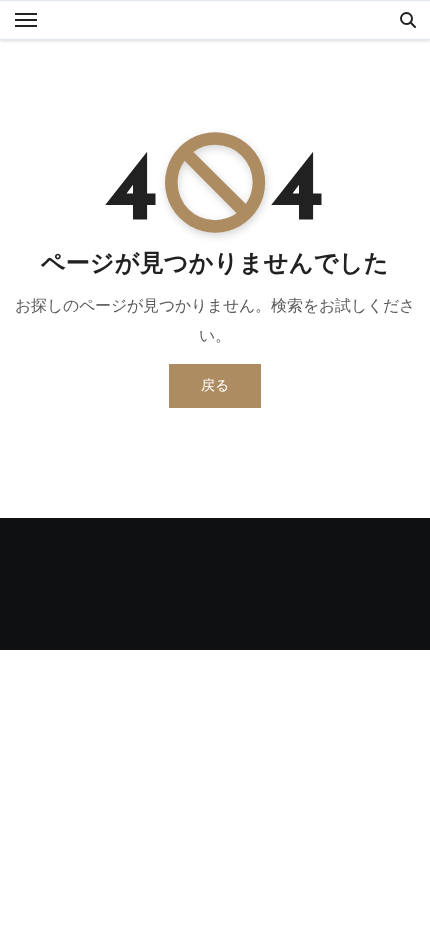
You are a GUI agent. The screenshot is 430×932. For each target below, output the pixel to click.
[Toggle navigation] (26, 20)
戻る (215, 385)
